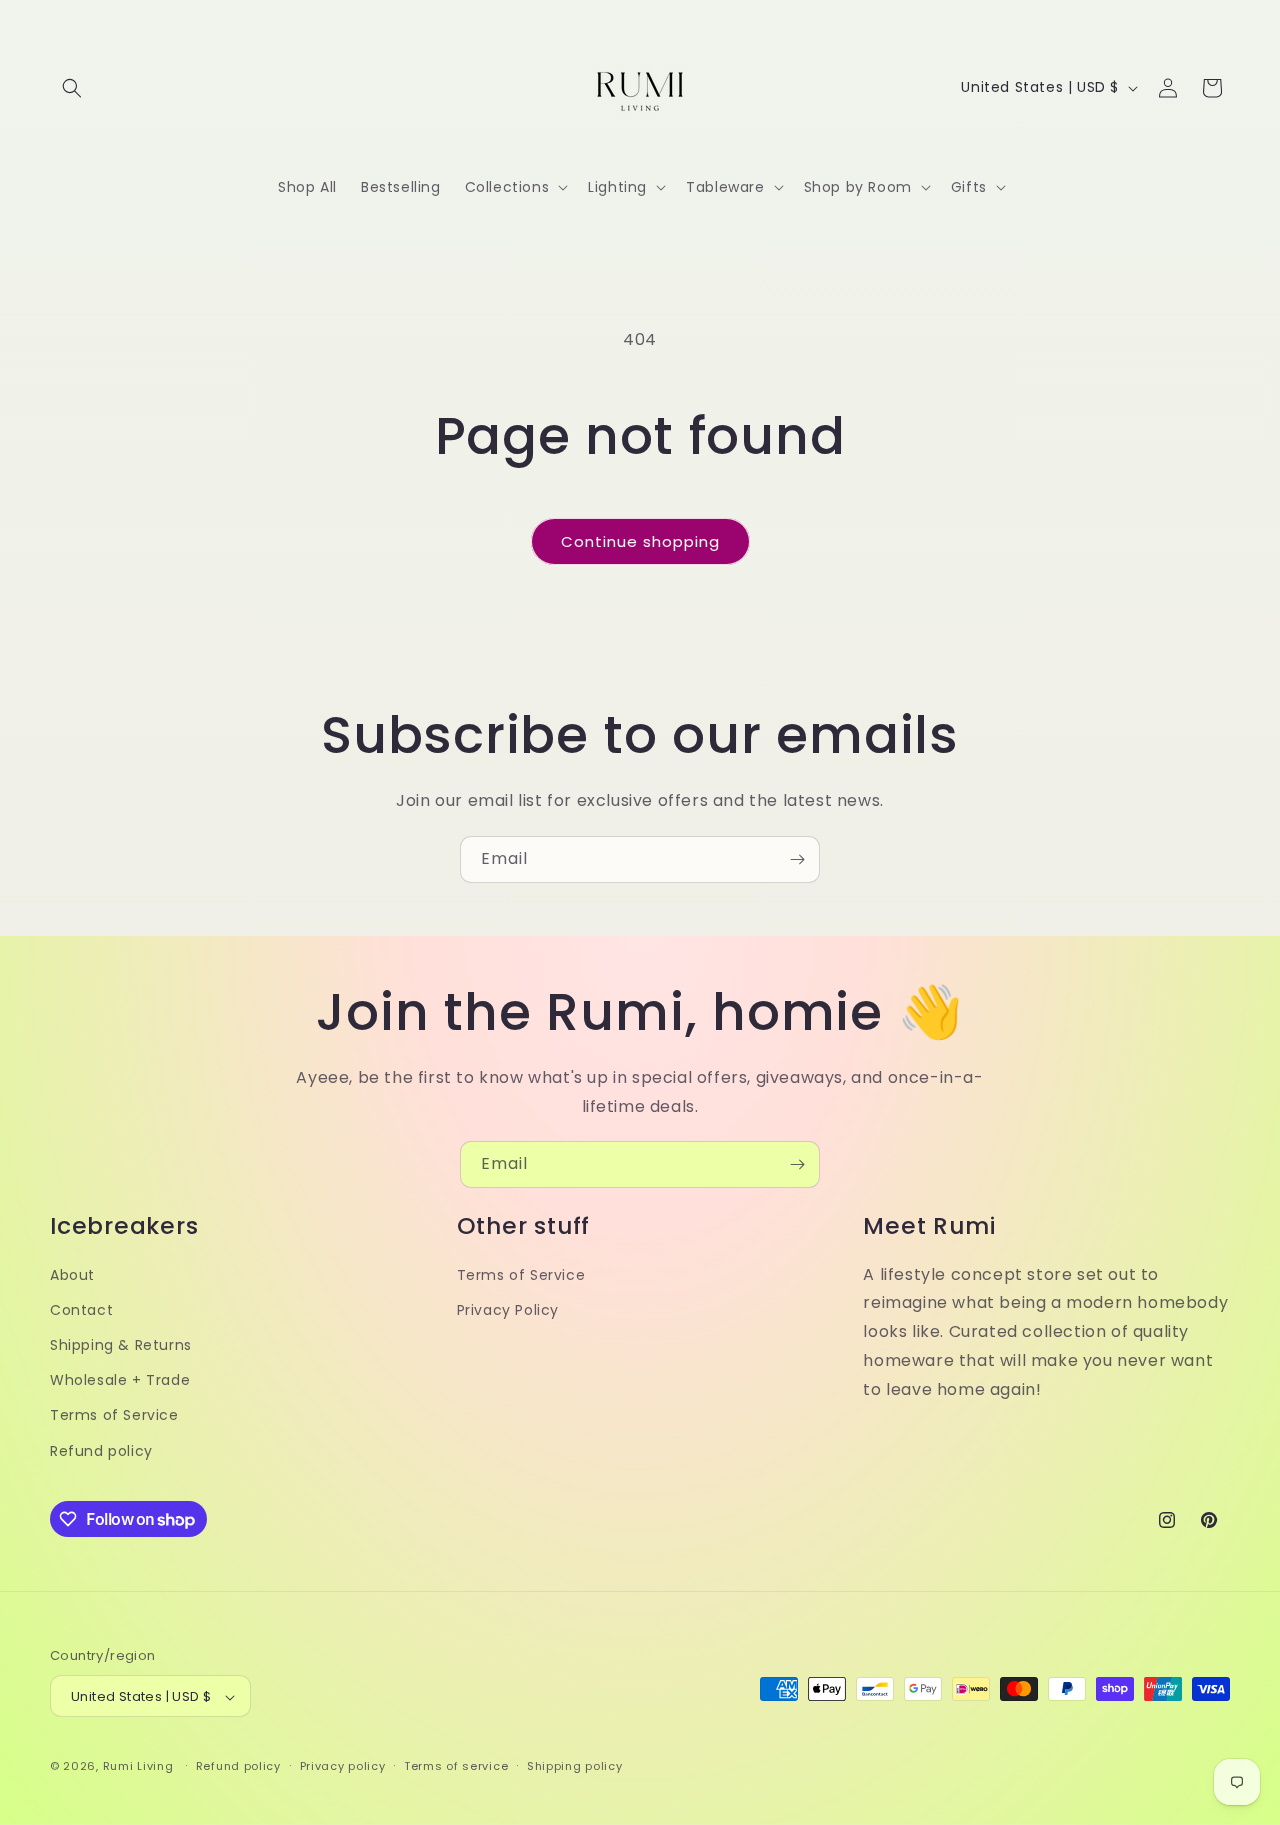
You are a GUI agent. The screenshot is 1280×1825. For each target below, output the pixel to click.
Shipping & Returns (121, 1345)
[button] (72, 88)
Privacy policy (343, 1766)
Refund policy (101, 1451)
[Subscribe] (797, 859)
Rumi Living (138, 1767)
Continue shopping (640, 541)
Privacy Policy (508, 1310)
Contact (81, 1310)
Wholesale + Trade (120, 1381)
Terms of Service (114, 1416)
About (72, 1275)
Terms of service (456, 1766)
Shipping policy (575, 1766)
